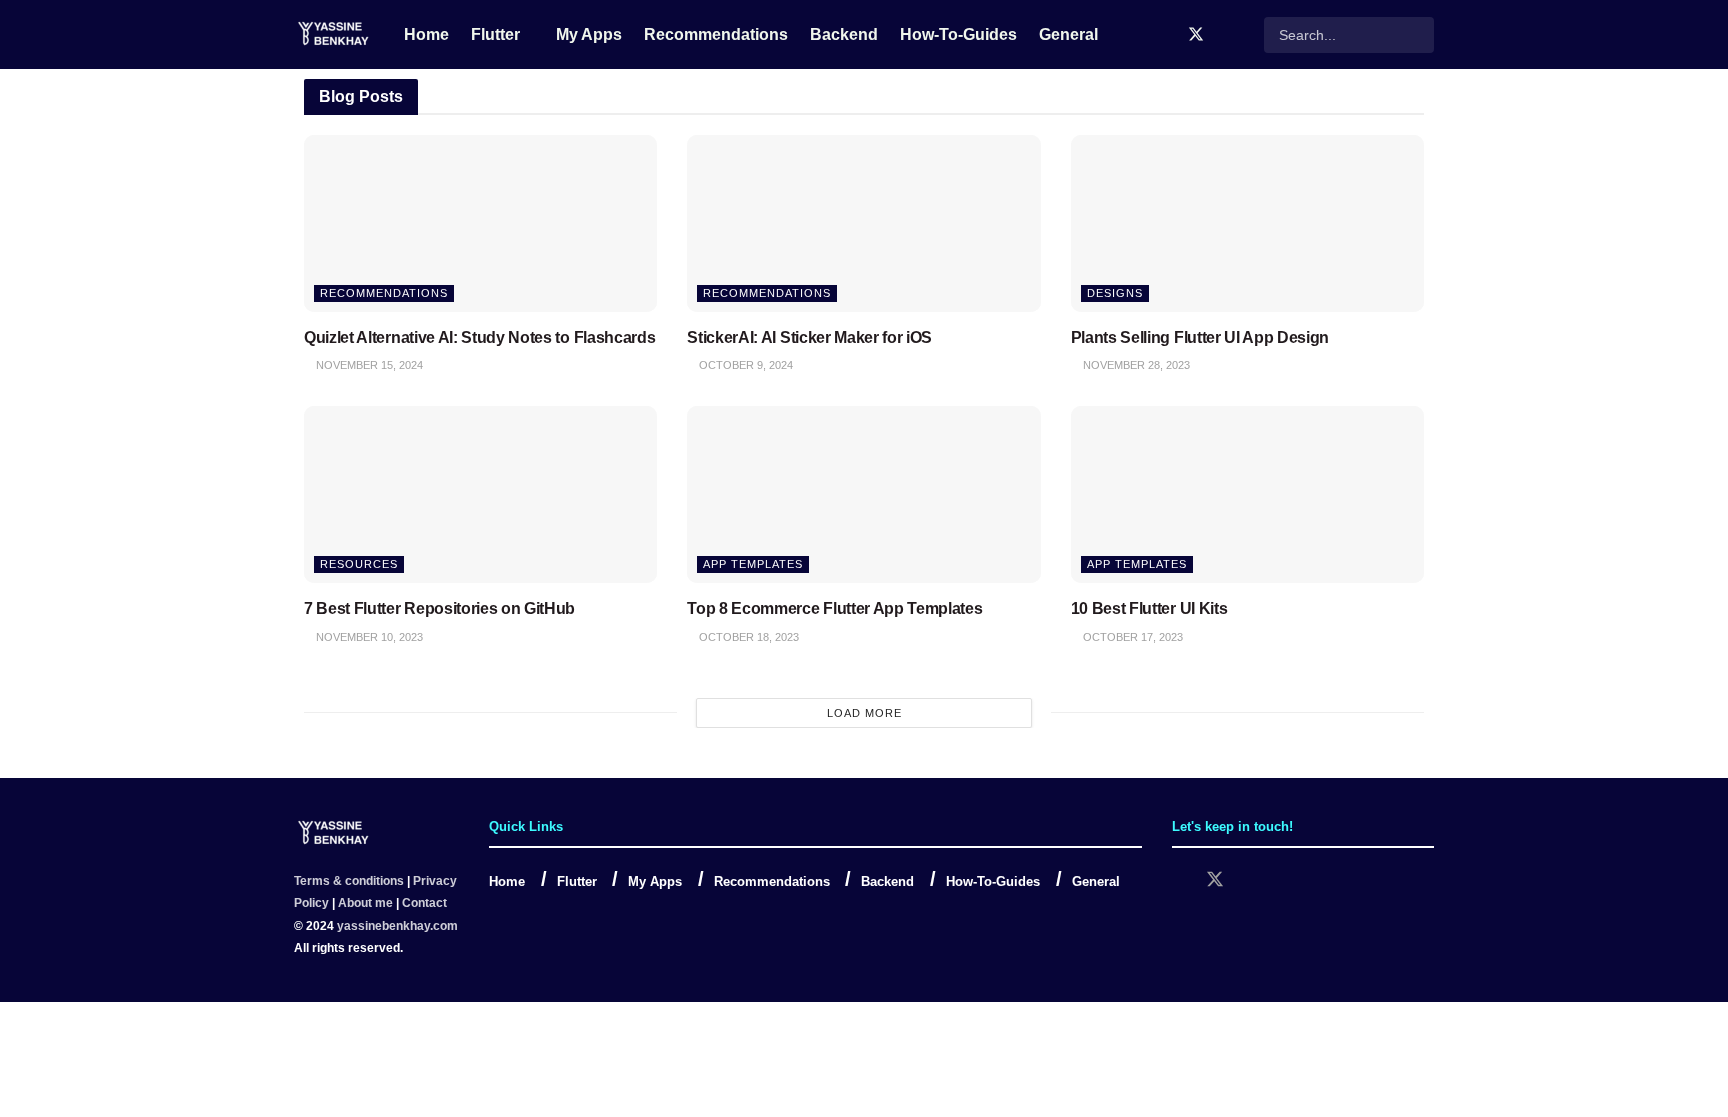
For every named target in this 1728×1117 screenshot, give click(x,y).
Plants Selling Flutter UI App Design (1200, 337)
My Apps (589, 34)
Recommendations (716, 34)
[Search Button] (1417, 35)
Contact (424, 903)
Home (426, 34)
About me (365, 903)
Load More (864, 713)
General (1068, 34)
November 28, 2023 (1135, 365)
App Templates (753, 564)
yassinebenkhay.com (397, 926)
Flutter (495, 34)
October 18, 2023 (747, 637)
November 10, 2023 (368, 637)
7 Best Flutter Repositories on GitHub (439, 608)
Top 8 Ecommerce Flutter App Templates (834, 608)
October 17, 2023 (1131, 637)
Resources (359, 564)
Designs (1115, 293)
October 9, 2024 (744, 365)
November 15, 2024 (368, 365)
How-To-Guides (958, 34)
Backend (844, 34)
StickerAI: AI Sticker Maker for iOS (809, 337)
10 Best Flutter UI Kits (1149, 608)
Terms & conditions (349, 881)
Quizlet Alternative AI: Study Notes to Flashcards (479, 337)
